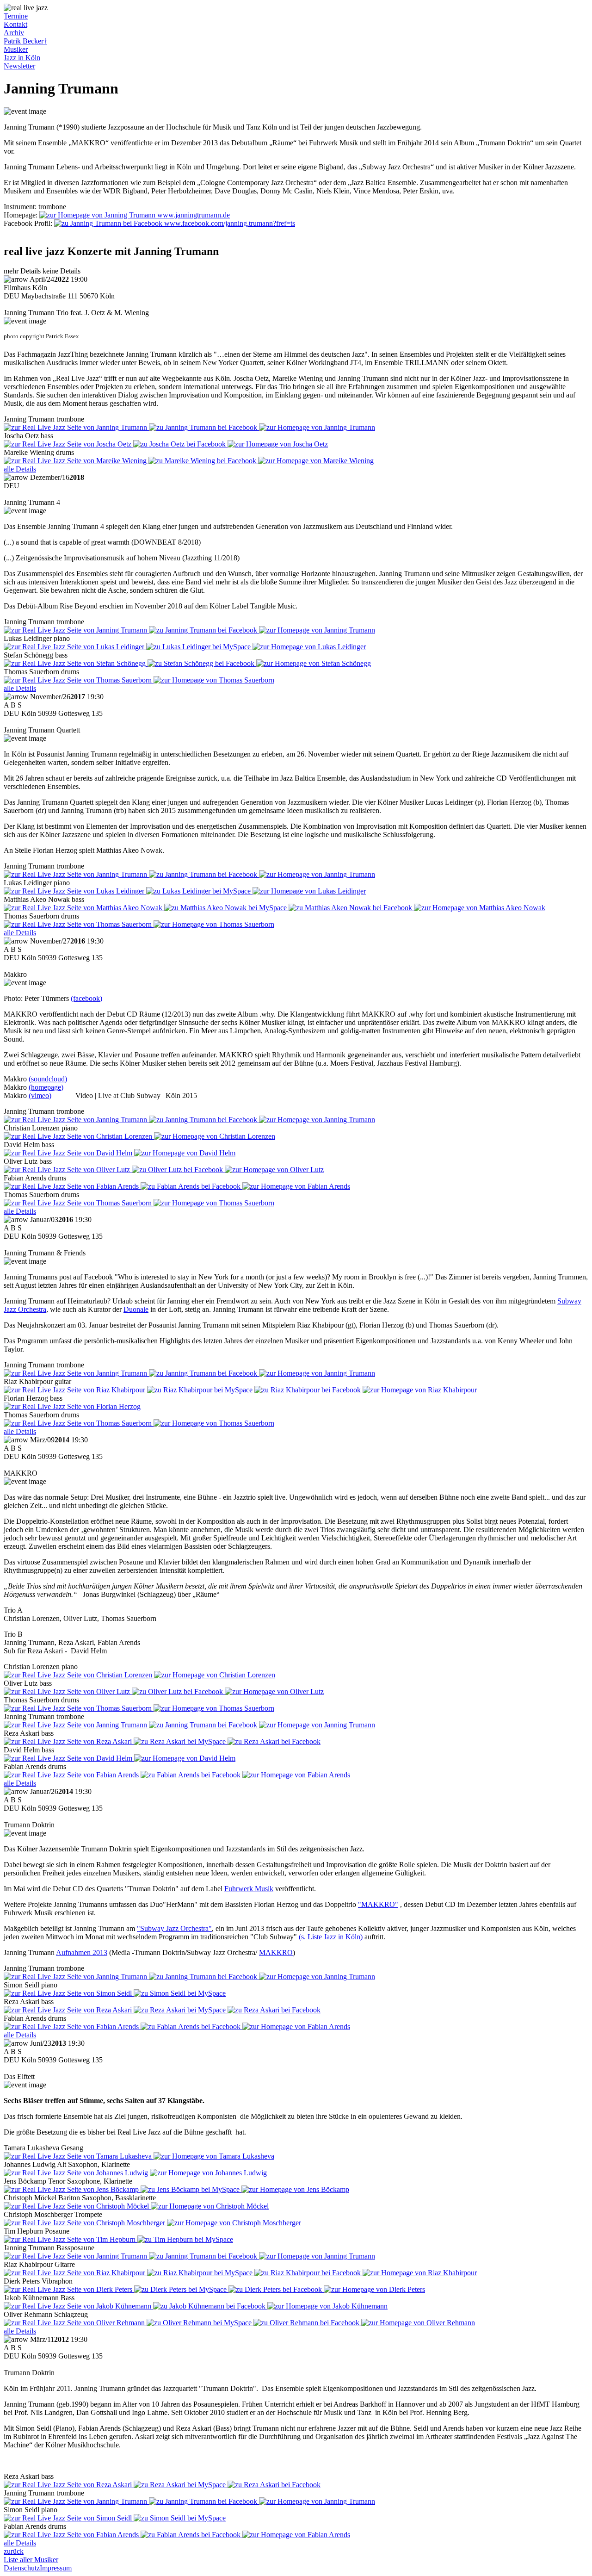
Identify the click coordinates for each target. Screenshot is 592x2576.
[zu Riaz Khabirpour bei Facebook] (308, 1390)
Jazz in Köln (22, 58)
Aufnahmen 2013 (82, 1952)
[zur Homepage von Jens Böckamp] (295, 2189)
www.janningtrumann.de (193, 215)
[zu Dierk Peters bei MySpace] (181, 2289)
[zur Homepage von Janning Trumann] (317, 427)
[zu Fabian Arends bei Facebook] (191, 1186)
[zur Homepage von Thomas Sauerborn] (214, 680)
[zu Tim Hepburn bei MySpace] (185, 2239)
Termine (16, 16)
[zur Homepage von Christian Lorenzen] (215, 1136)
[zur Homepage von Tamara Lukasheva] (214, 2156)
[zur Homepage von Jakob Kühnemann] (327, 2306)
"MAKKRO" (378, 1904)
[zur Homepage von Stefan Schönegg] (314, 663)
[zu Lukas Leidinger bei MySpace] (199, 647)
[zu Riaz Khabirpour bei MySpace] (201, 1390)
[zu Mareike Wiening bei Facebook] (203, 461)
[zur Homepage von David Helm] (185, 1153)
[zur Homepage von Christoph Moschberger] (234, 2223)
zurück (14, 2551)
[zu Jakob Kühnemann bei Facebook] (210, 2306)
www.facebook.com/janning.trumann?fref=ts (229, 223)
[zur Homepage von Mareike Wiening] (316, 461)
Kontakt (15, 24)
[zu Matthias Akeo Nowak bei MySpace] (226, 908)
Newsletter (19, 66)
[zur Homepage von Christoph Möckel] (210, 2206)
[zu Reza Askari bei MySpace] (181, 1741)
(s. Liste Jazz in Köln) (331, 1937)
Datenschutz (22, 2568)
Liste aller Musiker (31, 2560)
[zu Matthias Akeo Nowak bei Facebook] (351, 908)
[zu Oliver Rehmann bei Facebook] (307, 2323)
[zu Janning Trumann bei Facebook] (204, 427)
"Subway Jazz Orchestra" (174, 1928)
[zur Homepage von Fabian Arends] (296, 1186)
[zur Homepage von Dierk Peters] (374, 2289)
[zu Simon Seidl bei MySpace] (180, 1993)
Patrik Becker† (25, 41)
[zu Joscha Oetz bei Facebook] (180, 444)
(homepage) (46, 1087)
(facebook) (86, 998)
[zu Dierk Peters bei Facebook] (276, 2289)
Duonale (136, 1309)
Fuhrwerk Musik (249, 1889)
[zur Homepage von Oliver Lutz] (274, 1170)
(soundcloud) (48, 1079)
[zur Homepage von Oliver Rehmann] (418, 2323)
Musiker (16, 49)
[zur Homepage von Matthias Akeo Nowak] (480, 908)
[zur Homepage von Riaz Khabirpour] (420, 1390)
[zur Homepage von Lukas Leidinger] (309, 647)
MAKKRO (276, 1952)
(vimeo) (40, 1096)
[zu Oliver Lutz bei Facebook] (178, 1170)
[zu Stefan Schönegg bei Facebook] (202, 663)
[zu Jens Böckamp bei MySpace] (191, 2189)
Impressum (56, 2568)
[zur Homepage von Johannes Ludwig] (208, 2173)
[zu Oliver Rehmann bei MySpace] (200, 2323)
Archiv (14, 33)
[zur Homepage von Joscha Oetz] (278, 444)
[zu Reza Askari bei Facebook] (274, 1741)
